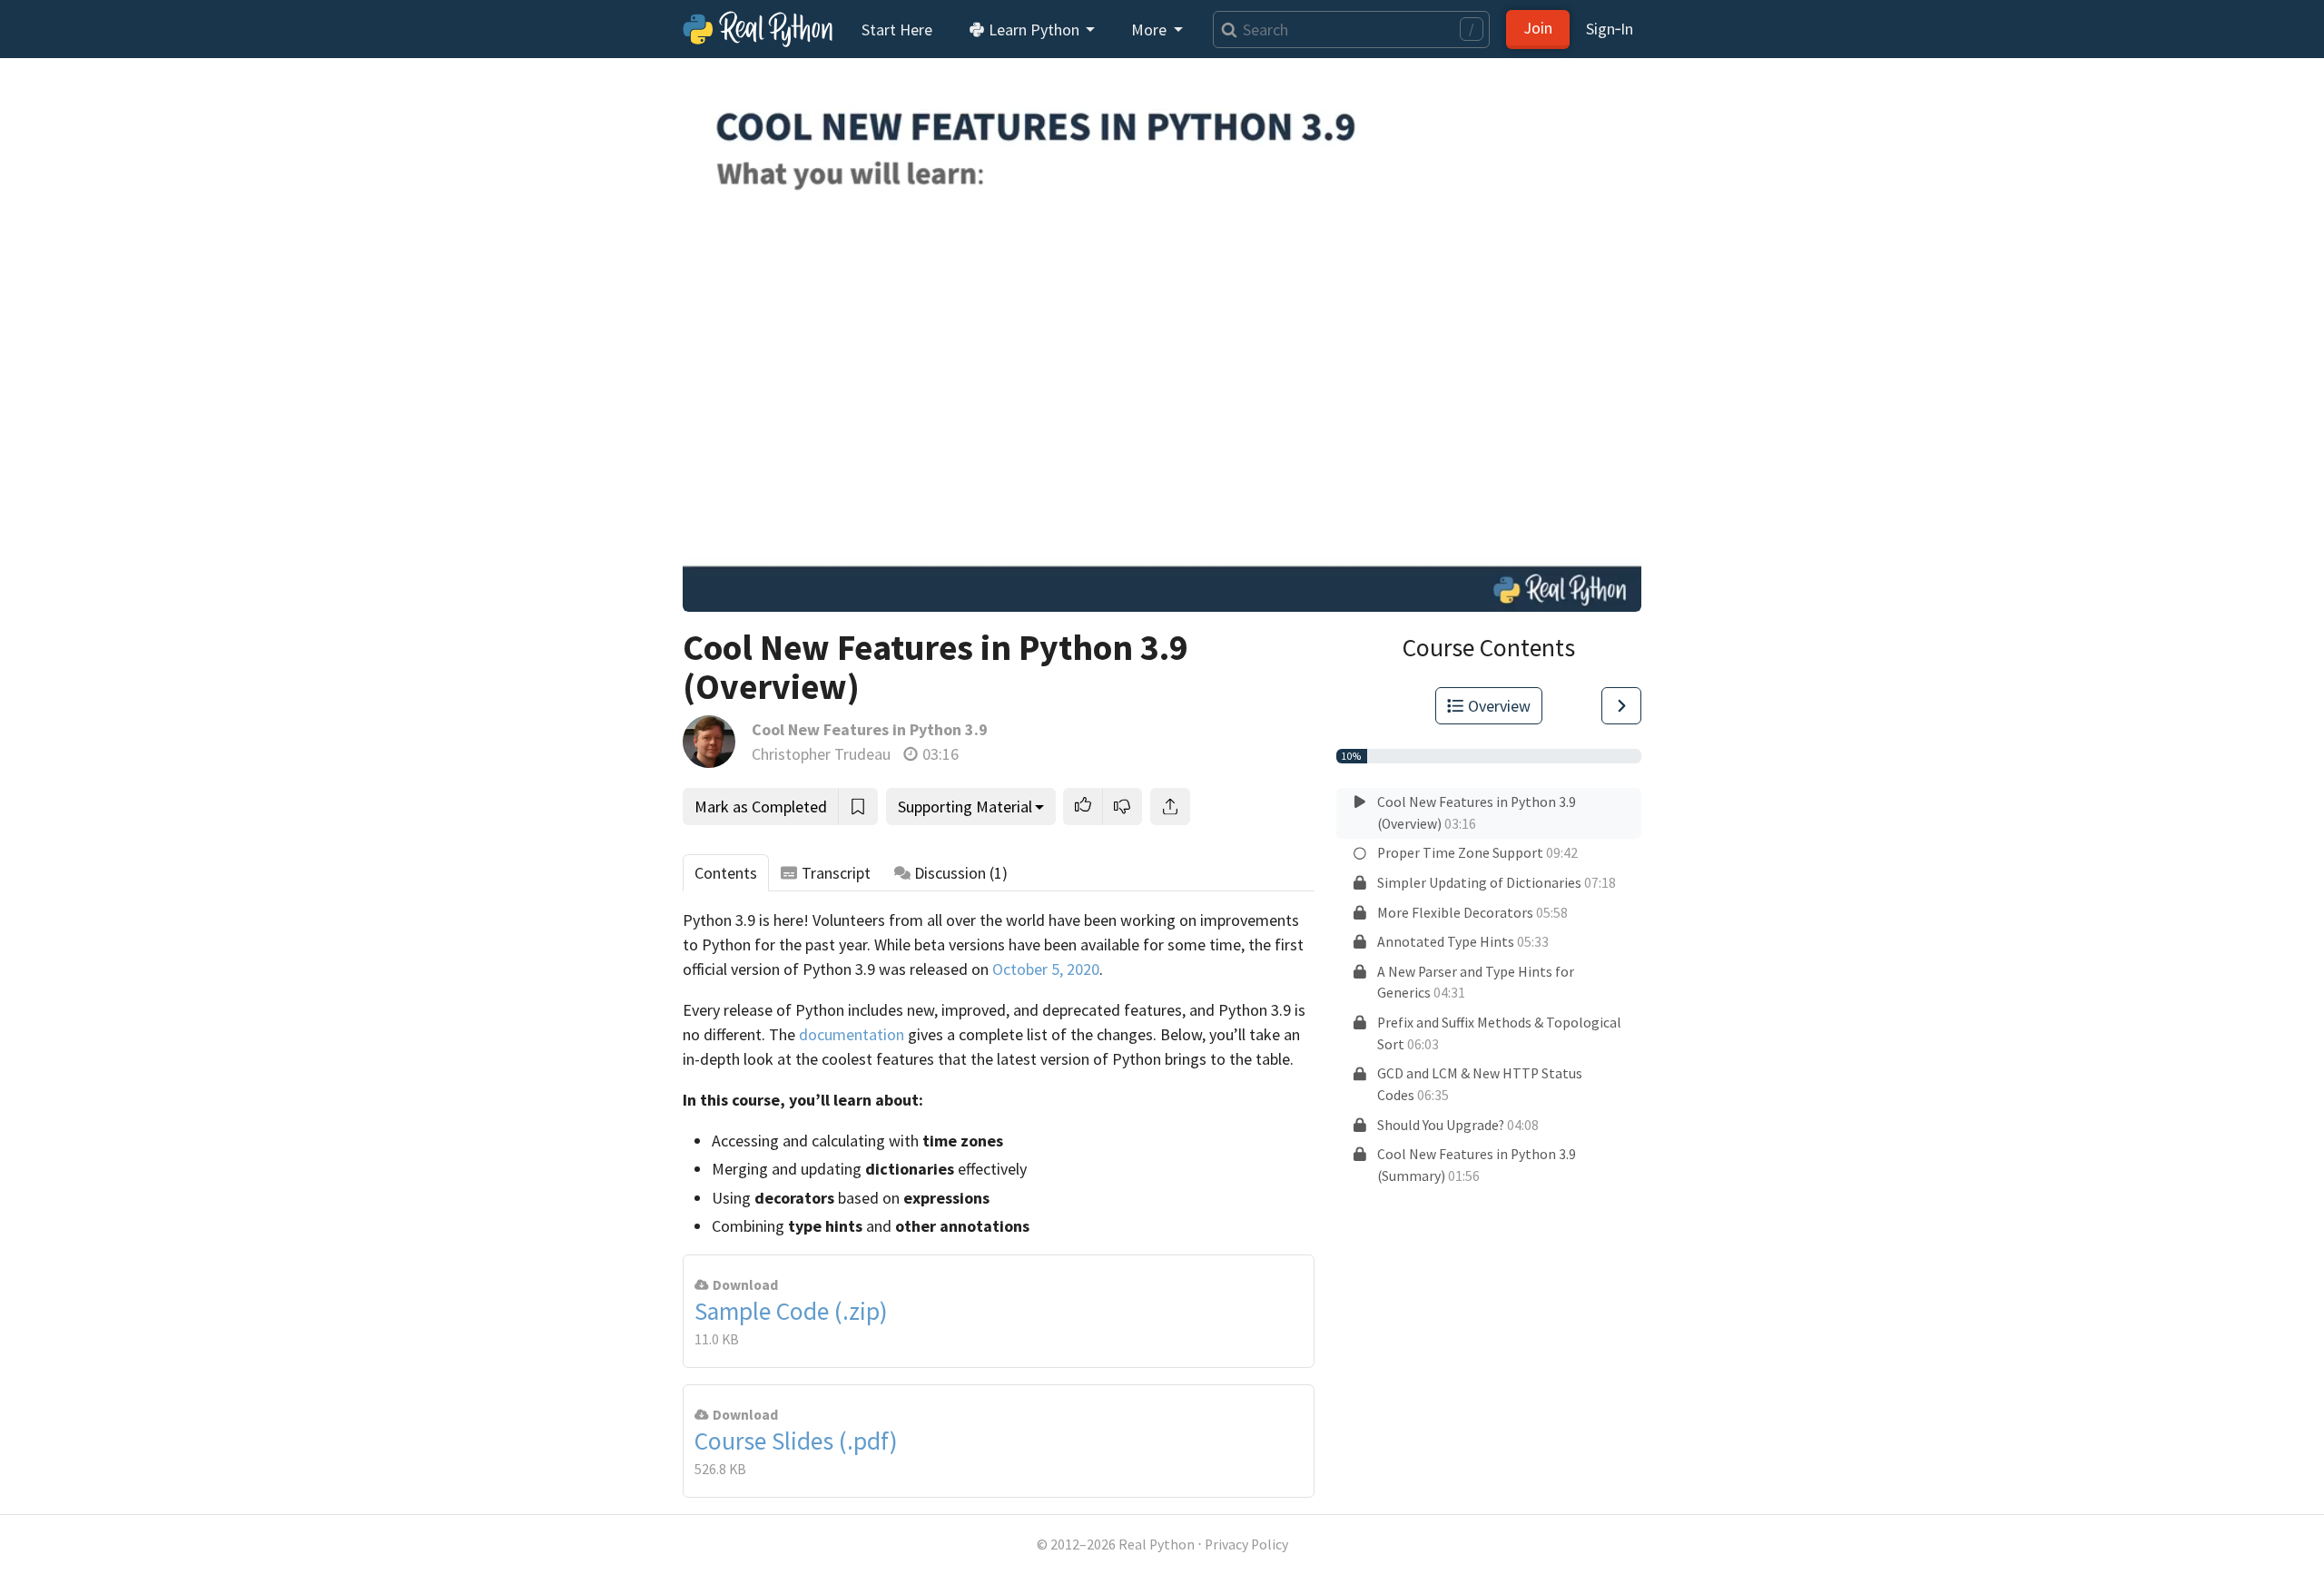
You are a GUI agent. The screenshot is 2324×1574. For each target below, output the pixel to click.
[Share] (1170, 807)
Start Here (897, 30)
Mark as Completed (761, 807)
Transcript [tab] (836, 873)
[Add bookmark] (858, 807)
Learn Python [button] (1034, 30)
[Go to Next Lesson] (1621, 706)
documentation (852, 1034)
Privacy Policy (1246, 1544)
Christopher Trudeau (821, 754)
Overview (1499, 706)
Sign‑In (1610, 29)
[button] (1083, 807)
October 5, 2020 (1046, 969)
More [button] (1151, 30)
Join (1538, 28)
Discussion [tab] (961, 873)
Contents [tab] (726, 873)
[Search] (1225, 30)
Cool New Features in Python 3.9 (870, 729)
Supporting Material (965, 807)
